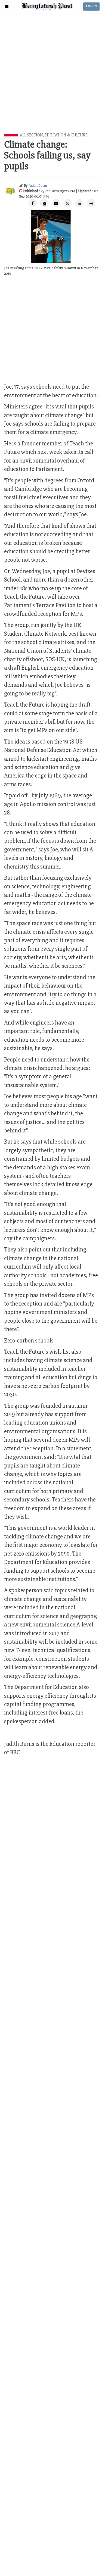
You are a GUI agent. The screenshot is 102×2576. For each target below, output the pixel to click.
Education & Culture (66, 135)
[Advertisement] (51, 80)
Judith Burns (38, 185)
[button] (7, 7)
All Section (31, 135)
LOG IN (91, 6)
